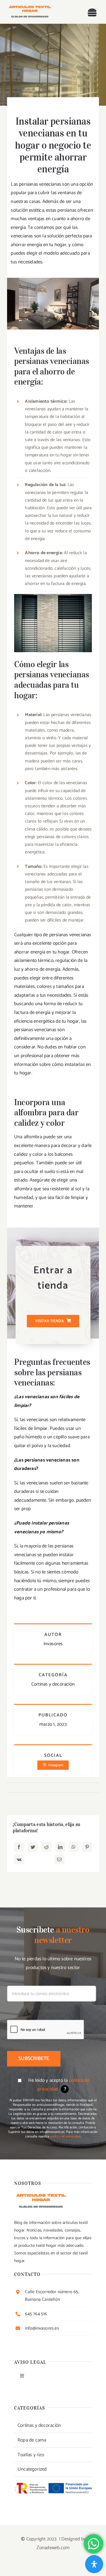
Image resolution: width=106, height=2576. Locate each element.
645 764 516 (36, 2314)
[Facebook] (19, 1847)
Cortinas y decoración (39, 2425)
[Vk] (19, 1859)
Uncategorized (32, 2469)
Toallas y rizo (31, 2455)
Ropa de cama (32, 2440)
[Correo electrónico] (59, 1859)
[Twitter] (33, 1847)
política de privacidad (65, 2136)
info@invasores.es (42, 2328)
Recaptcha (53, 2011)
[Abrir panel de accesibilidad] (94, 2564)
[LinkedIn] (60, 1847)
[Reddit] (46, 1847)
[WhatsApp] (73, 1847)
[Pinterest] (87, 1847)
